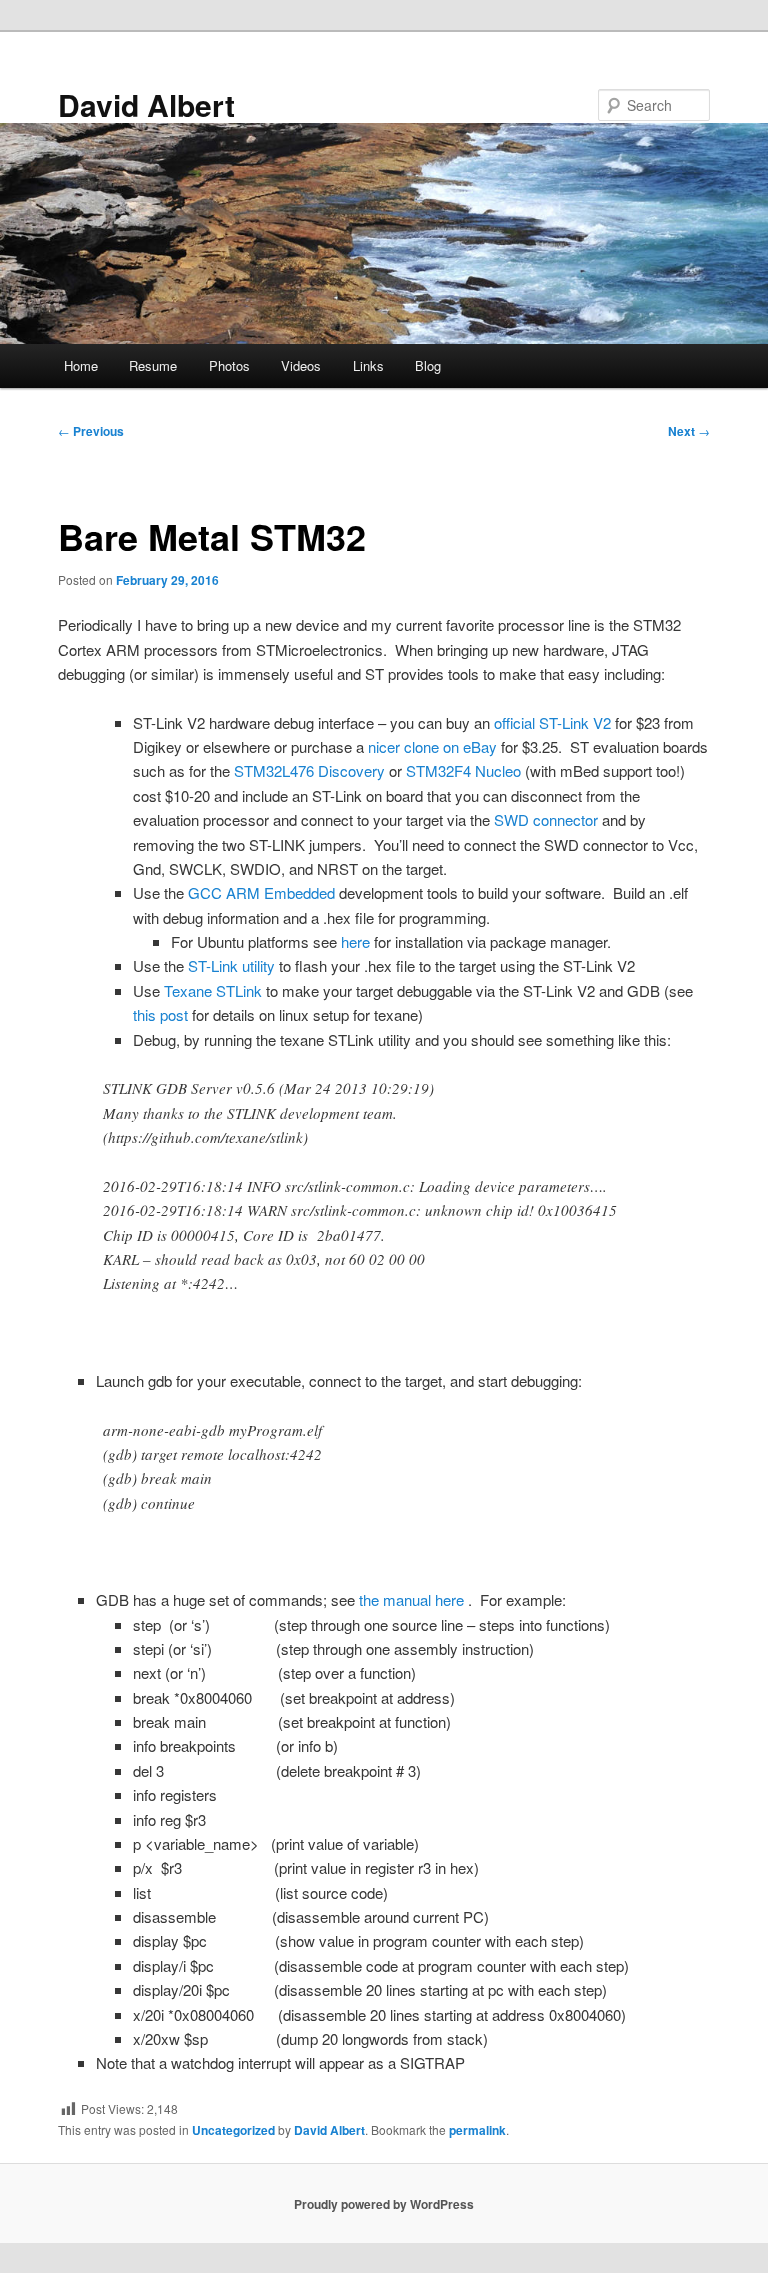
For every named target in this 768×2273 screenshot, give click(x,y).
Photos (229, 365)
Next (689, 431)
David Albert (146, 104)
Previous (91, 431)
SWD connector (546, 819)
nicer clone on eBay (430, 746)
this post (160, 1014)
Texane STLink (213, 990)
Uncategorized (233, 2130)
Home (81, 365)
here (357, 941)
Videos (301, 365)
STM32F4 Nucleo (465, 770)
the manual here (413, 1599)
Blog (428, 365)
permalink (477, 2130)
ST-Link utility (231, 965)
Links (368, 365)
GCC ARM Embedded (261, 892)
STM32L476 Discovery (311, 770)
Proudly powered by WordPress (384, 2204)
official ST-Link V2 (552, 722)
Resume (153, 365)
